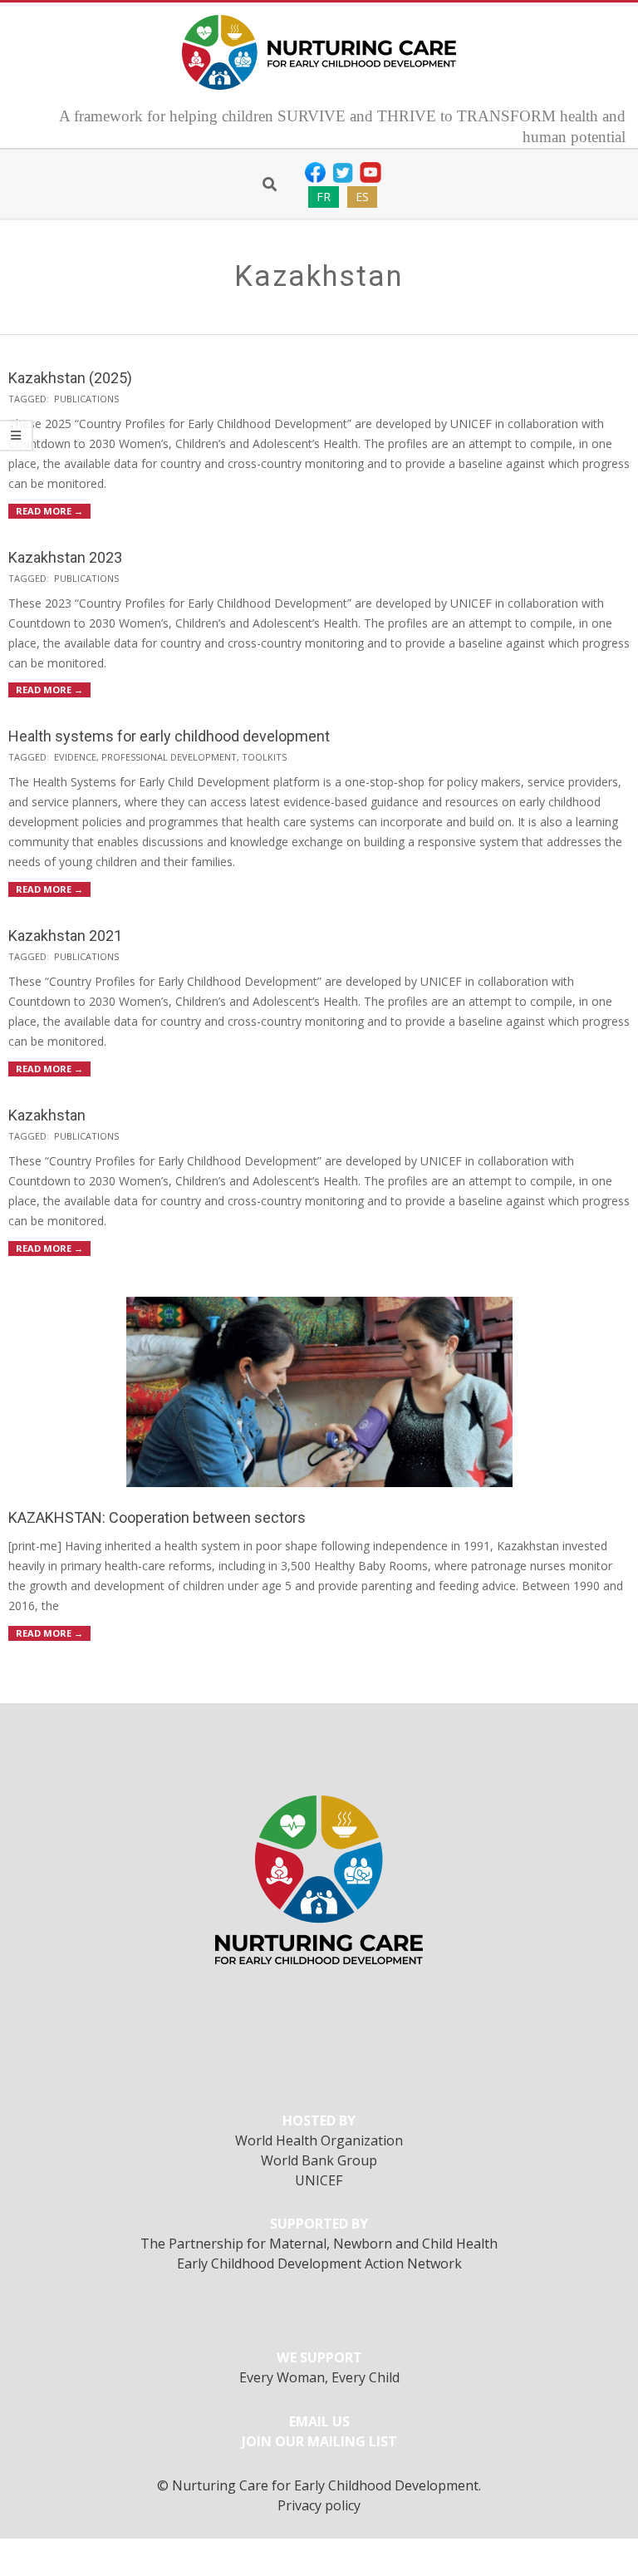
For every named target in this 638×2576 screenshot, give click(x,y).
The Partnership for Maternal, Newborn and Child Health (319, 2244)
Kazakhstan (47, 1115)
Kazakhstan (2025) (70, 378)
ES (362, 197)
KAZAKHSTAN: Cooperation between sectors (157, 1517)
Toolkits (264, 757)
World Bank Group (319, 2160)
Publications (86, 399)
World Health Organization (319, 2140)
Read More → (49, 511)
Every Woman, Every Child (319, 2377)
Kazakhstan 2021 (65, 936)
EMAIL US (319, 2421)
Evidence (75, 757)
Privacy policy (319, 2505)
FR (324, 197)
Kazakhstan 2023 (65, 557)
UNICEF (319, 2180)
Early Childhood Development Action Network (319, 2263)
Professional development (169, 757)
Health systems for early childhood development (169, 736)
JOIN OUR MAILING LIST (319, 2441)
